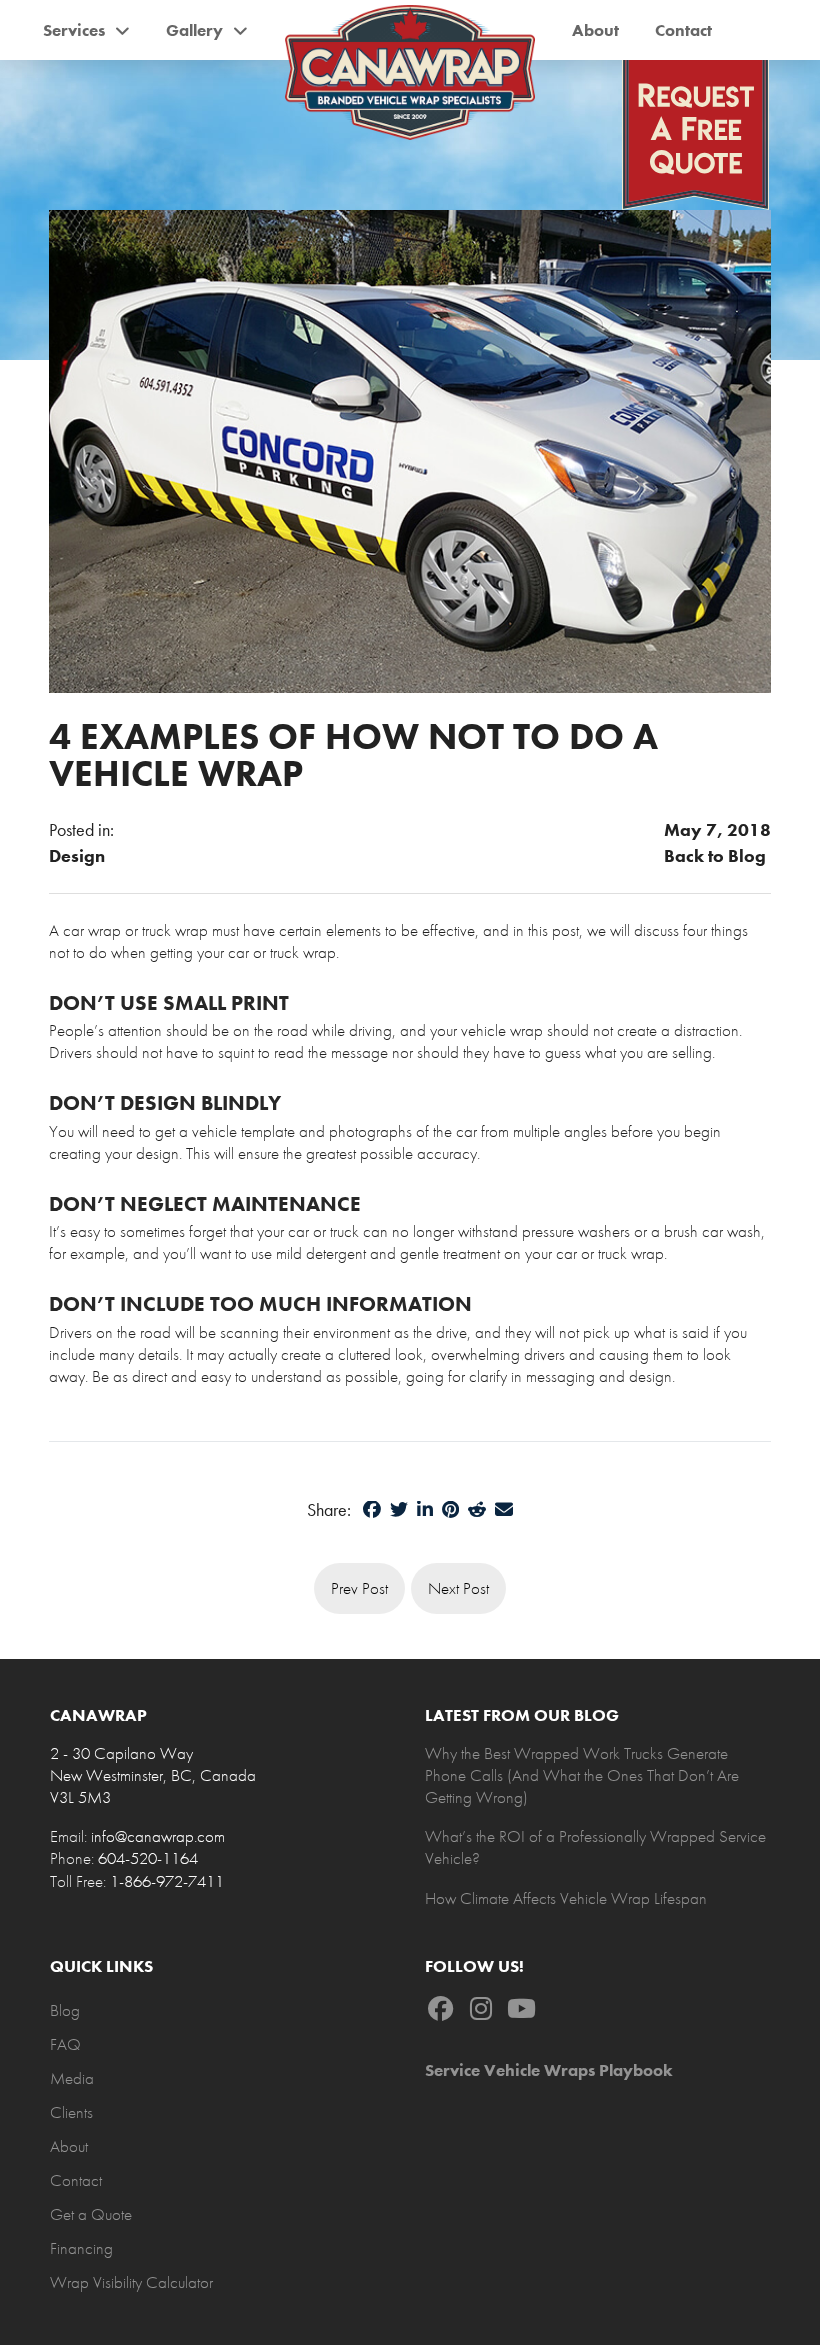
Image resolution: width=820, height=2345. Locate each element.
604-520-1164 (148, 1858)
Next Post (458, 1588)
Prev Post (359, 1588)
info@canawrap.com (158, 1836)
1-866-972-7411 (167, 1881)
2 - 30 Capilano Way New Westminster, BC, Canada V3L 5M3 (153, 1775)
